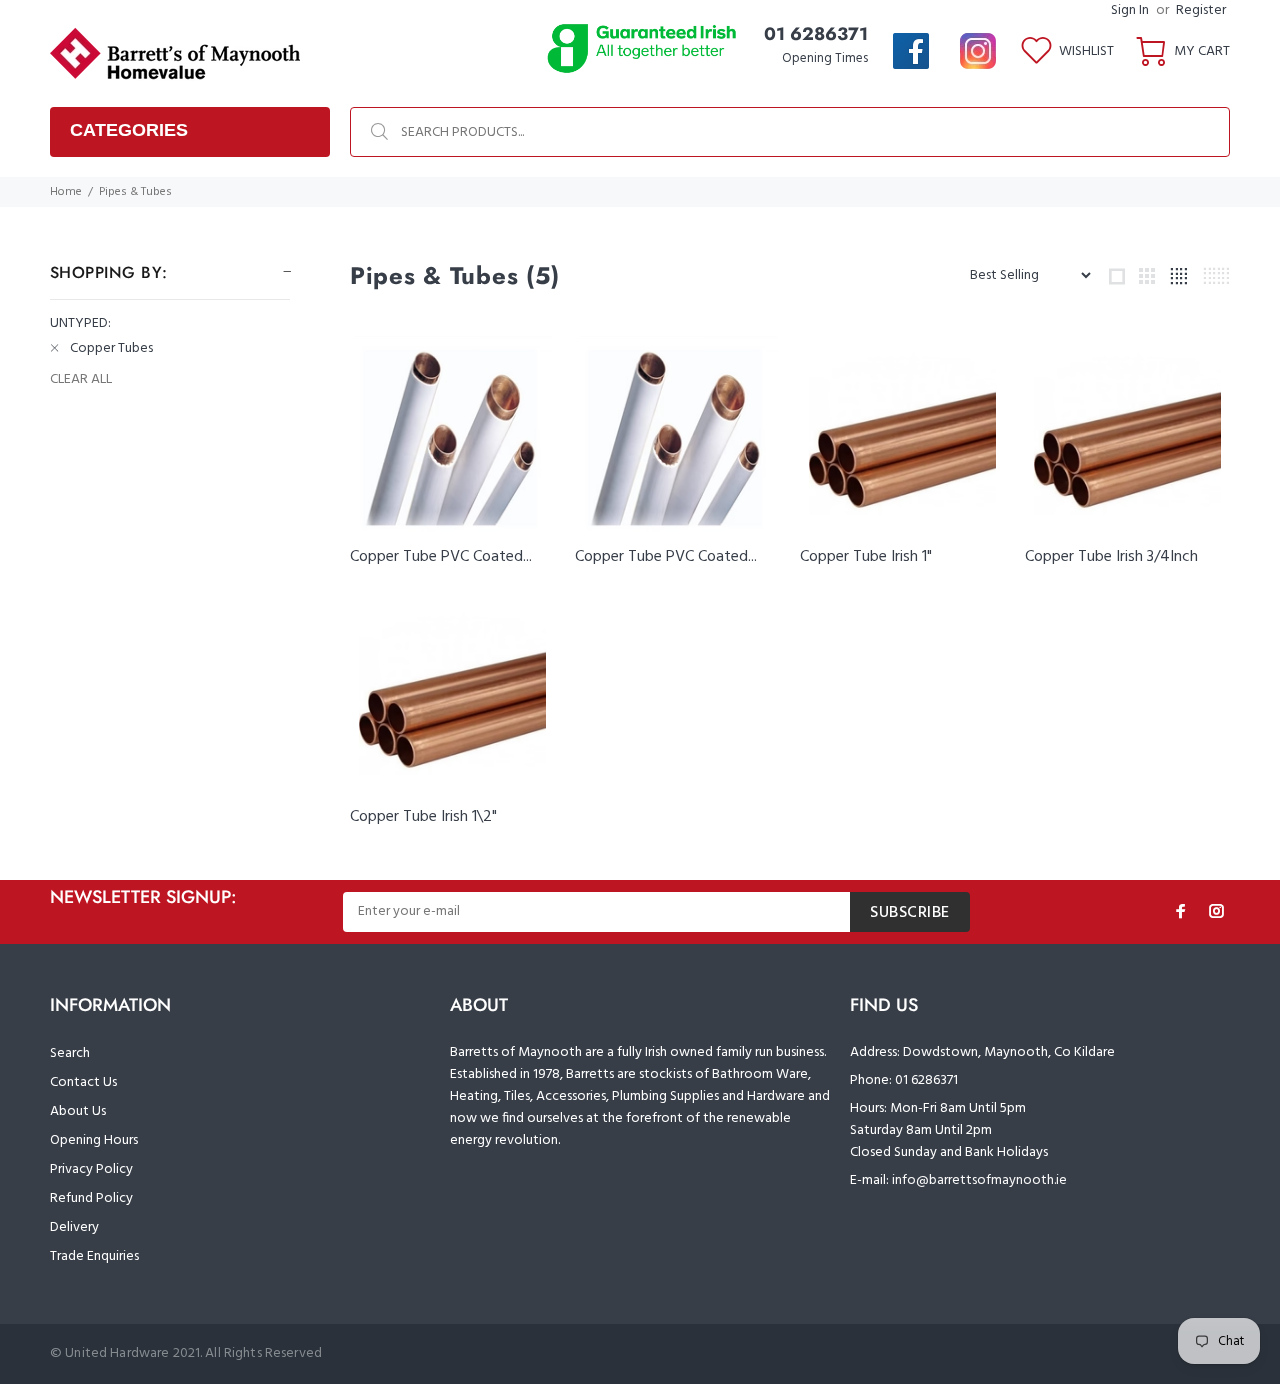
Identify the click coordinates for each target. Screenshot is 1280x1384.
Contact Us (83, 1082)
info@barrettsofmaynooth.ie (979, 1180)
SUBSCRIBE (910, 913)
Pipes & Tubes (135, 192)
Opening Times (825, 58)
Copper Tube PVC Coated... (441, 557)
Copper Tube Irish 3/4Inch (1111, 557)
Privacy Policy (91, 1169)
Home (66, 192)
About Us (78, 1111)
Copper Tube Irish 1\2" (423, 817)
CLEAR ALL (81, 380)
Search (70, 1053)
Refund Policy (91, 1198)
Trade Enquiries (94, 1256)
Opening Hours (94, 1140)
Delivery (74, 1227)
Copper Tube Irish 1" (866, 557)
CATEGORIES (129, 130)
